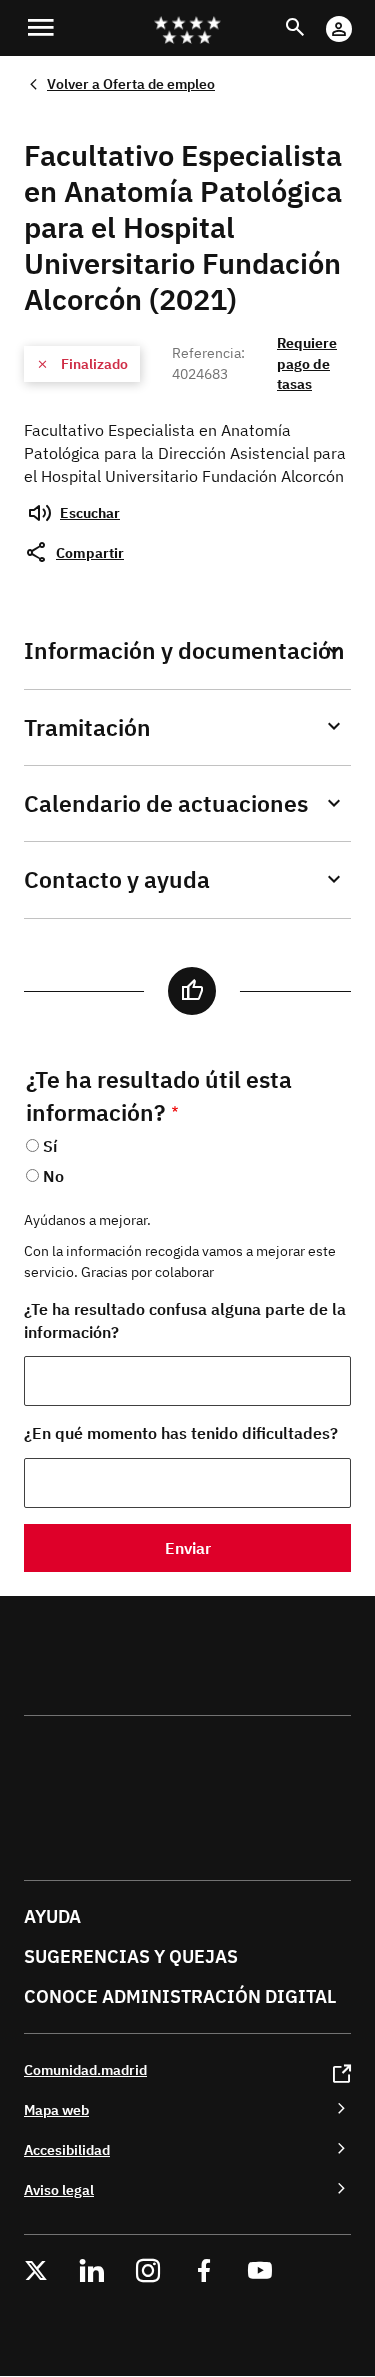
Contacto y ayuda (117, 879)
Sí (50, 1146)
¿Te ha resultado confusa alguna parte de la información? (185, 1320)
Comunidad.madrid (85, 2069)
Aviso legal (59, 2189)
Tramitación (87, 727)
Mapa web (56, 2109)
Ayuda (52, 1916)
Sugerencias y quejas (131, 1956)
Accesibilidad (67, 2149)
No (53, 1176)
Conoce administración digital (180, 1996)
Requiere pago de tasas (307, 363)
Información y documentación (184, 650)
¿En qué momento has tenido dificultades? (181, 1433)
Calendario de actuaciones (166, 803)
